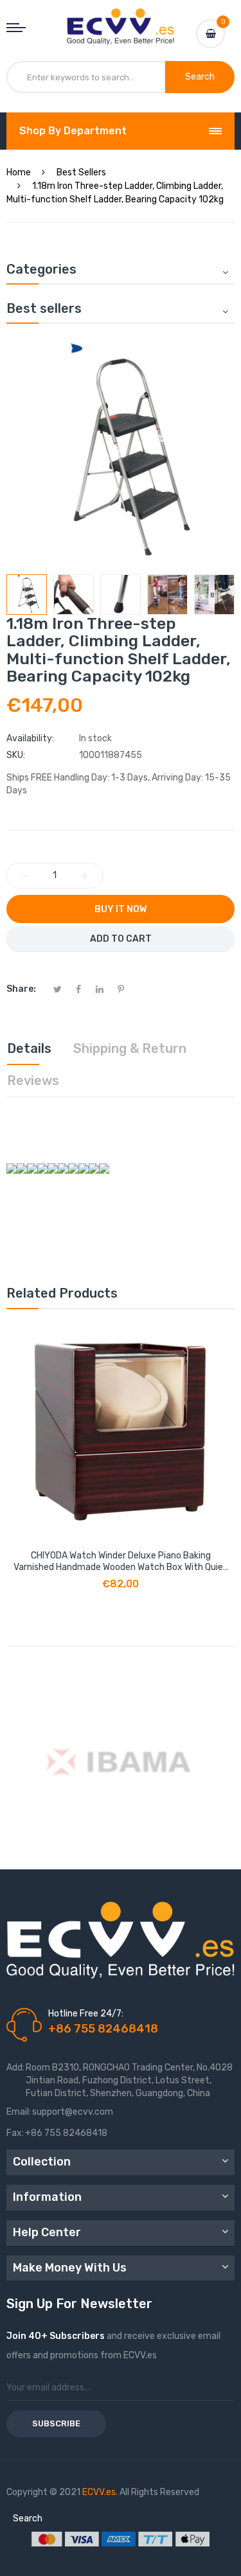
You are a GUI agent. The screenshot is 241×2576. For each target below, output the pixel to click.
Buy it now (121, 909)
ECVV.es (99, 2492)
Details (29, 1048)
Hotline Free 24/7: (86, 2014)
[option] (27, 595)
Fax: (15, 2133)
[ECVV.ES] (121, 21)
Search (28, 2519)
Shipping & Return (130, 1048)
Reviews (33, 1081)
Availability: (30, 738)
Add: (15, 2068)
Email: (19, 2112)
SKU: (16, 755)
